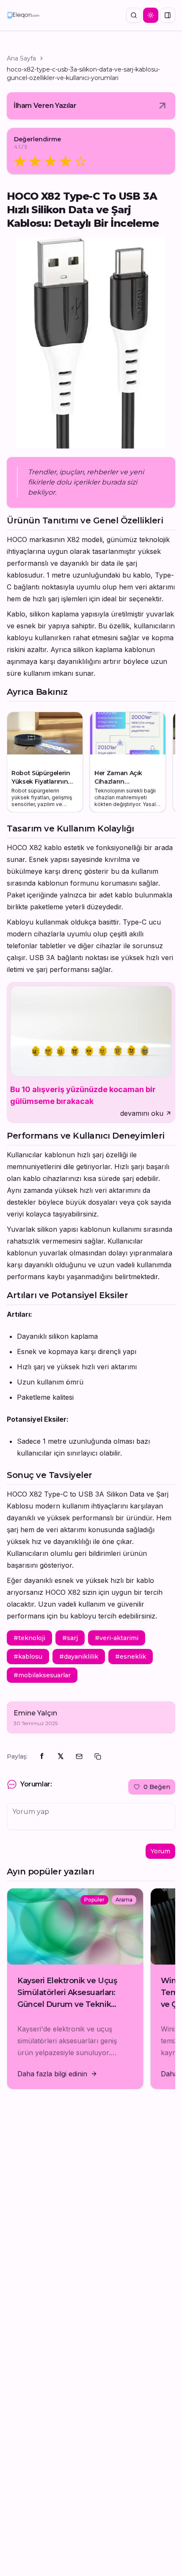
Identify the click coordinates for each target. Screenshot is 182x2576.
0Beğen (157, 1787)
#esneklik (131, 1657)
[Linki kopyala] (98, 1756)
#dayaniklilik (79, 1657)
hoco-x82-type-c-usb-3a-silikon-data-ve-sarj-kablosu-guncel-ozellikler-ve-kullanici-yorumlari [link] (83, 74)
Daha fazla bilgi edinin (52, 2074)
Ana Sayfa (21, 58)
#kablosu (28, 1657)
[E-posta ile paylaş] (79, 1756)
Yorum (160, 1851)
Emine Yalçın (35, 1713)
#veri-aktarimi (117, 1638)
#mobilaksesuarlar (42, 1675)
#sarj (70, 1638)
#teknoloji (29, 1638)
